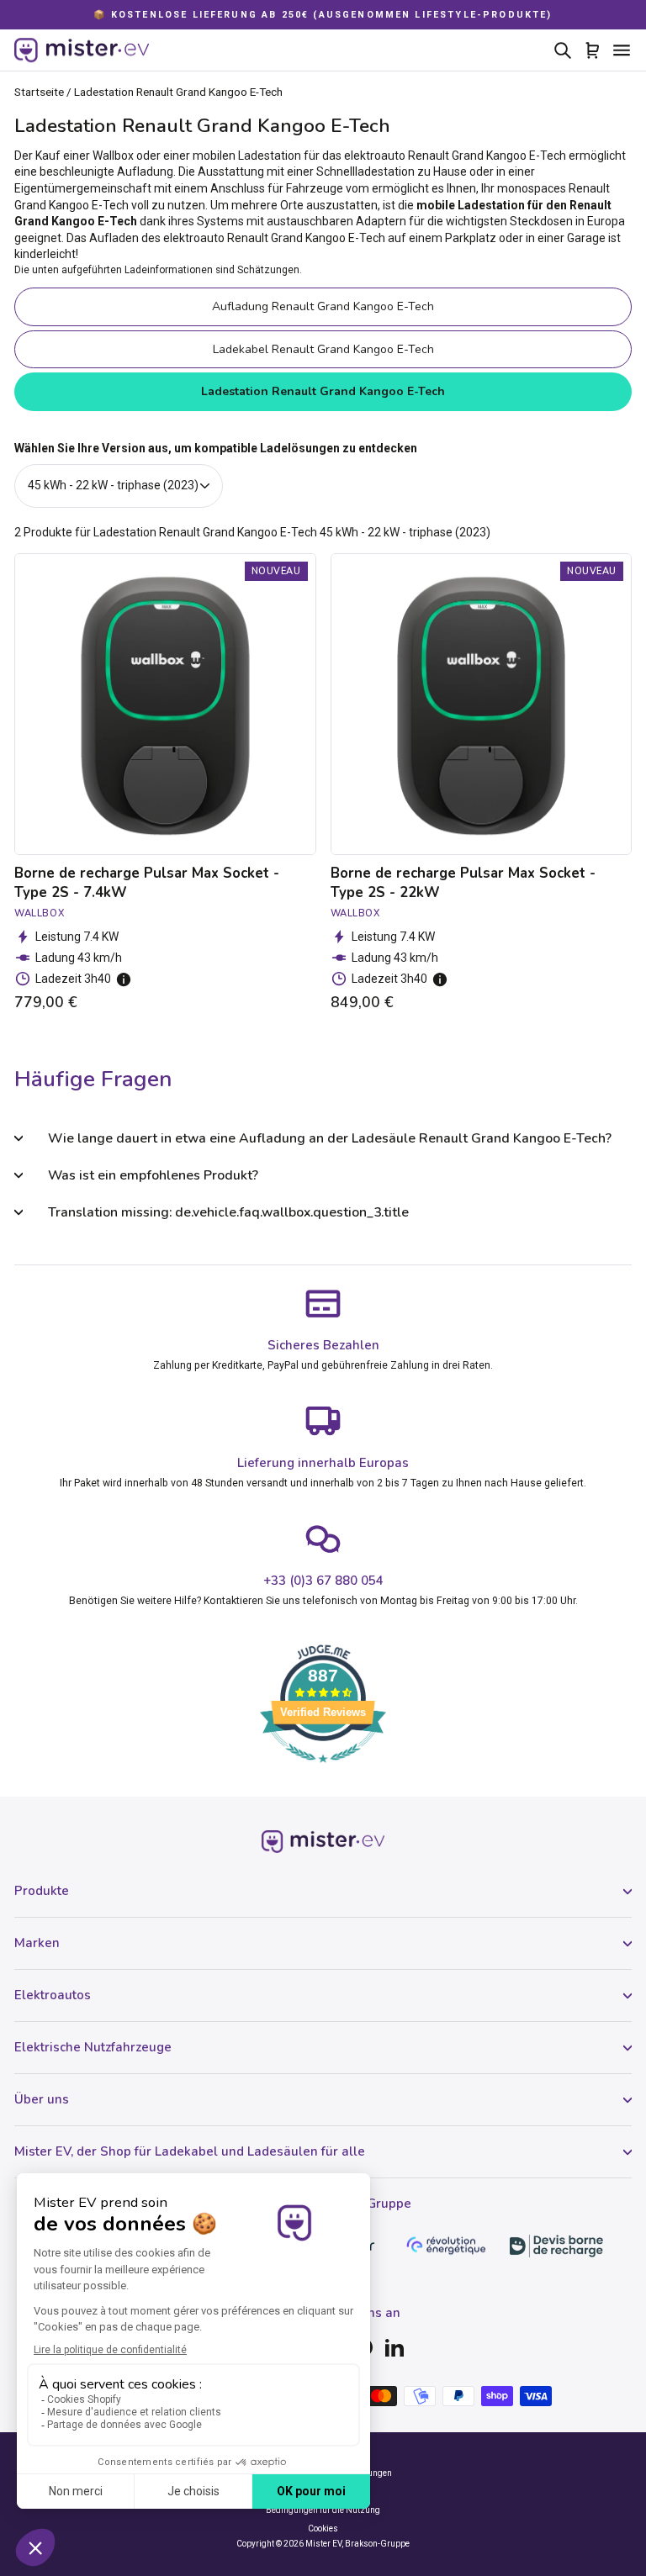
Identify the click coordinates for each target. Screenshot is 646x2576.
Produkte (42, 1891)
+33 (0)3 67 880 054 (323, 1581)
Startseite (39, 92)
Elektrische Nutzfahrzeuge (93, 2047)
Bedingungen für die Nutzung (323, 2510)
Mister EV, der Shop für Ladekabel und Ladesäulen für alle (190, 2151)
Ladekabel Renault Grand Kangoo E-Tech (323, 349)
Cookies (323, 2528)
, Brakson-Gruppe (376, 2544)
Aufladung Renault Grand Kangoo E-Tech (323, 306)
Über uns (42, 2099)
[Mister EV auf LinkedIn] (394, 2347)
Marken (37, 1943)
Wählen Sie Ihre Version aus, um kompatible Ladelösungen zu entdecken (216, 448)
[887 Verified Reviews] (323, 1771)
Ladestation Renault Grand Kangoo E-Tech (323, 391)
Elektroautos (53, 1995)
